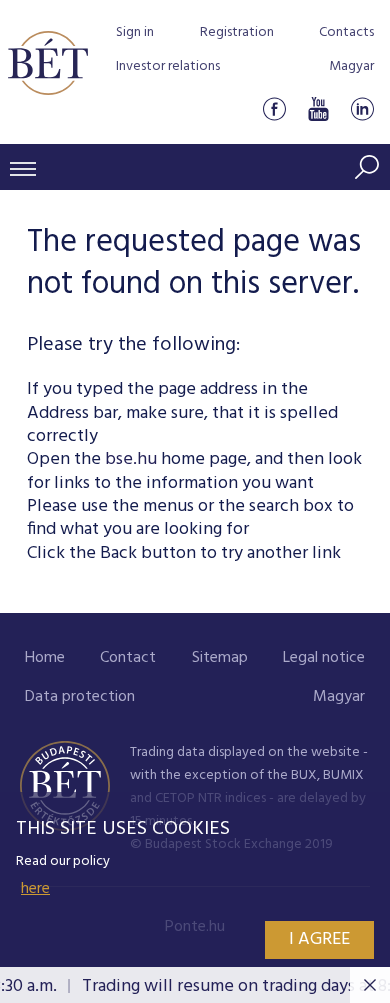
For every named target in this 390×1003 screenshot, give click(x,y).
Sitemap (220, 658)
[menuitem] (45, 658)
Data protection (80, 697)
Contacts (346, 32)
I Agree (319, 939)
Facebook (274, 108)
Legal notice (324, 658)
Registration (237, 32)
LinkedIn (362, 108)
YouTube (318, 108)
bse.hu (131, 459)
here (35, 889)
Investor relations (168, 66)
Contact (128, 658)
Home (45, 658)
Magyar (351, 66)
